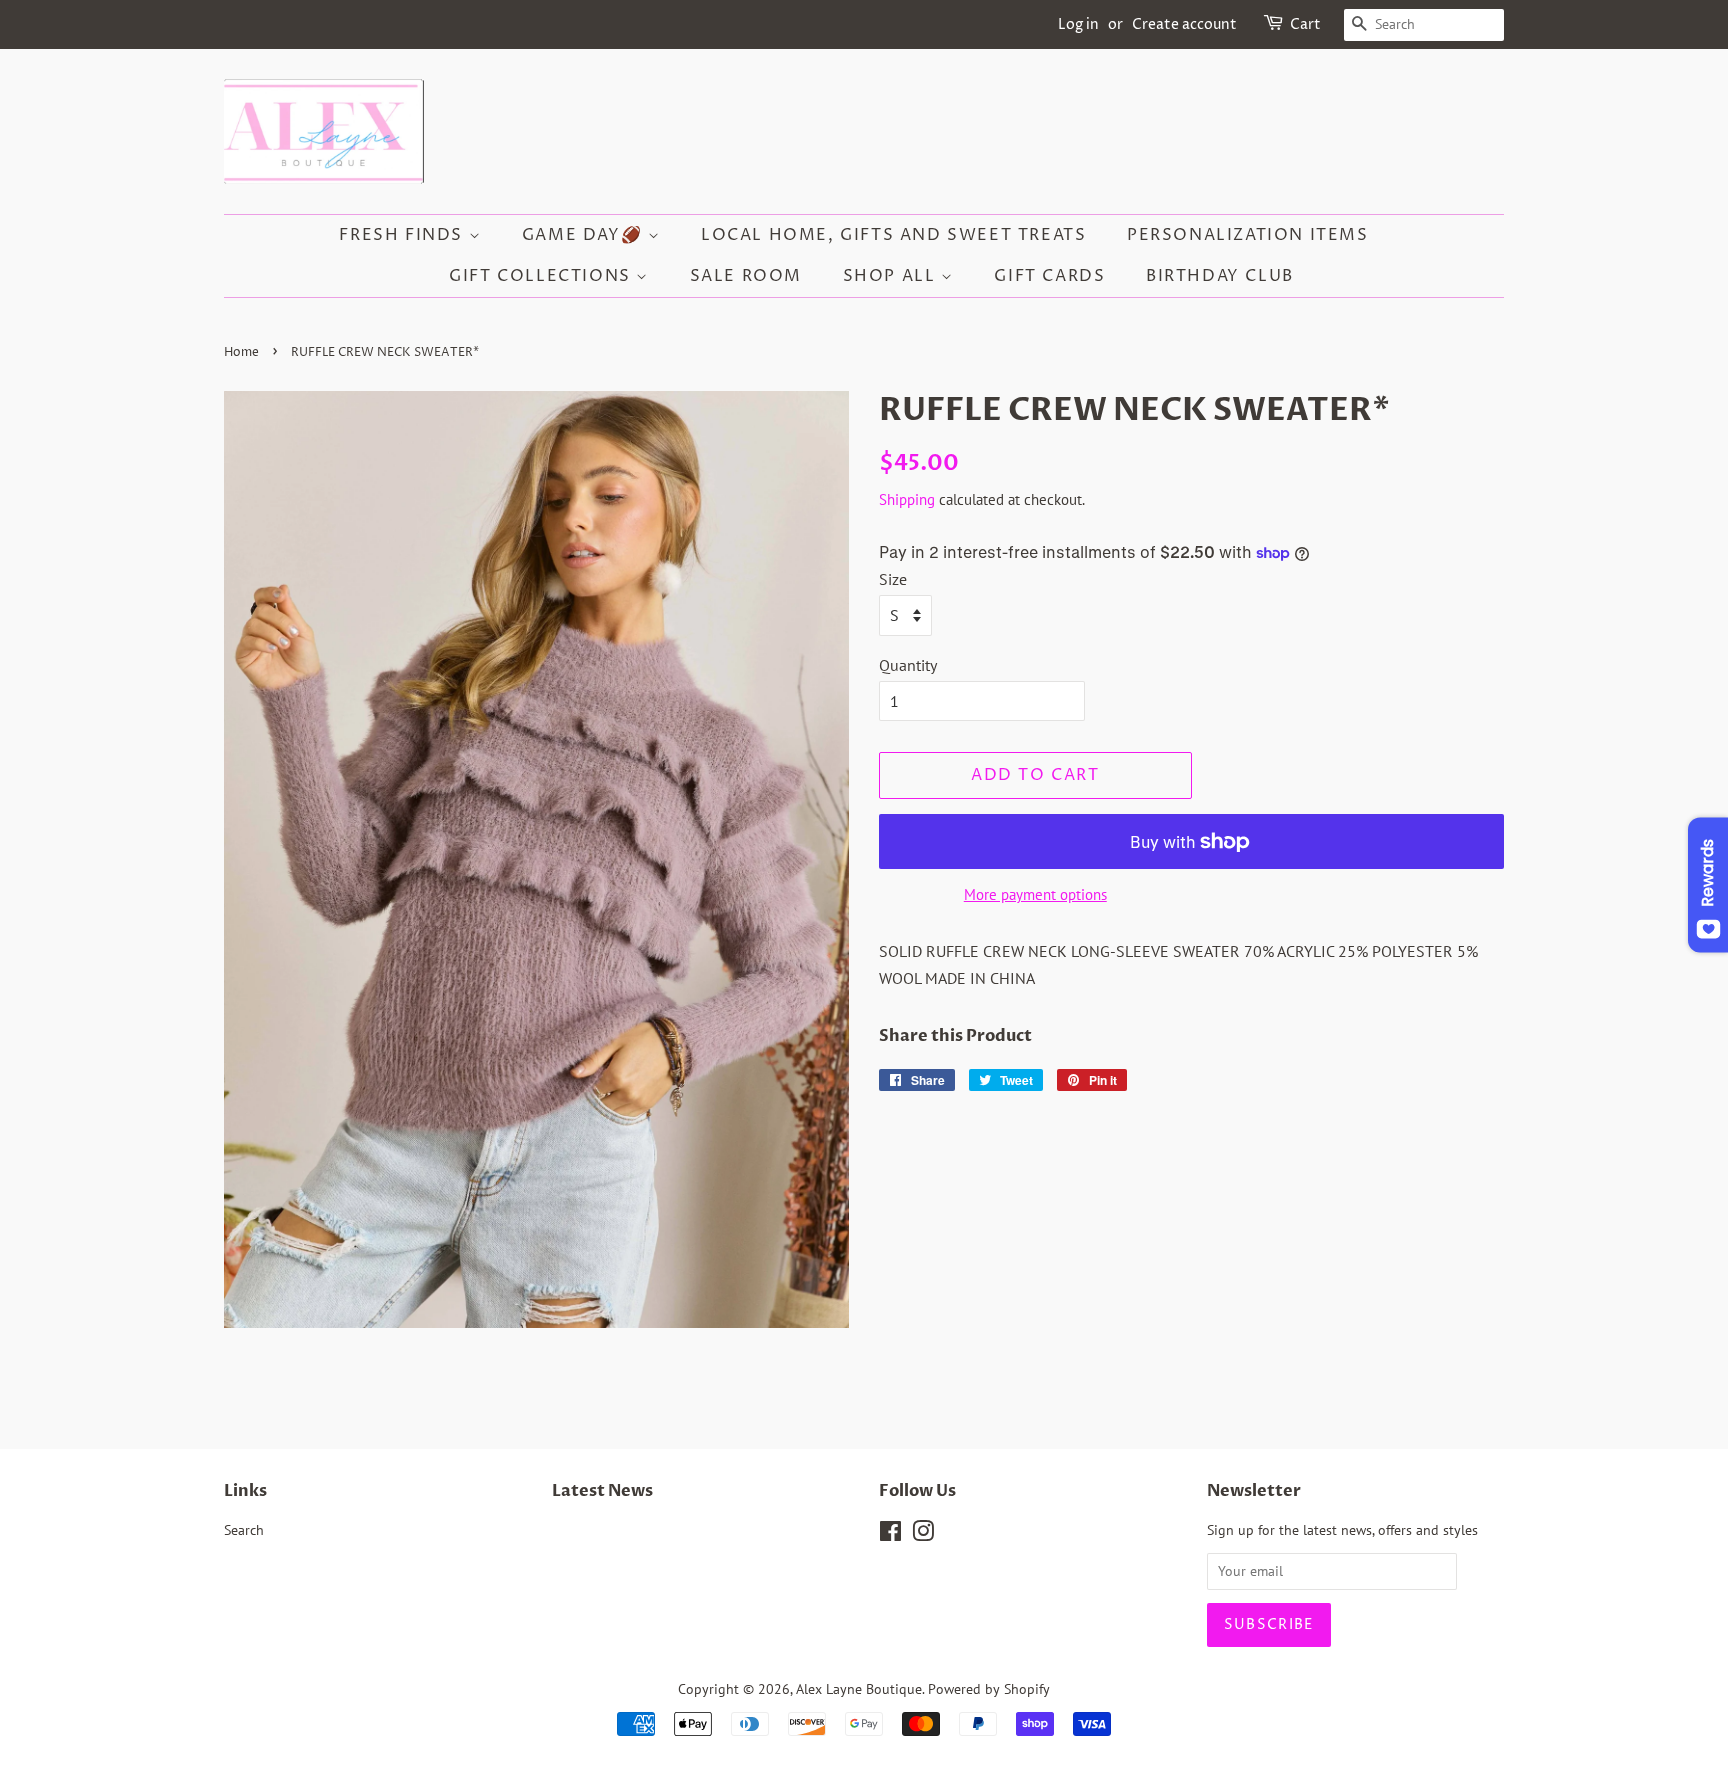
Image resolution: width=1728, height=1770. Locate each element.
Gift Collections (542, 276)
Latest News (602, 1491)
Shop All (892, 276)
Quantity (908, 665)
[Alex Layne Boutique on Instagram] (923, 1535)
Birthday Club (1220, 276)
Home (241, 352)
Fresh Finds (403, 235)
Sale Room (746, 276)
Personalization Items (1248, 235)
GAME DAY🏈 (585, 235)
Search (244, 1530)
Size (893, 579)
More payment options (1035, 894)
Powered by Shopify (989, 1689)
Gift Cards (1049, 276)
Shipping (907, 499)
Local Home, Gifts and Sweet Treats (893, 235)
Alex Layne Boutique (859, 1689)
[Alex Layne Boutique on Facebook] (890, 1535)
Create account (1184, 24)
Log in (1078, 24)
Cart (1305, 24)
